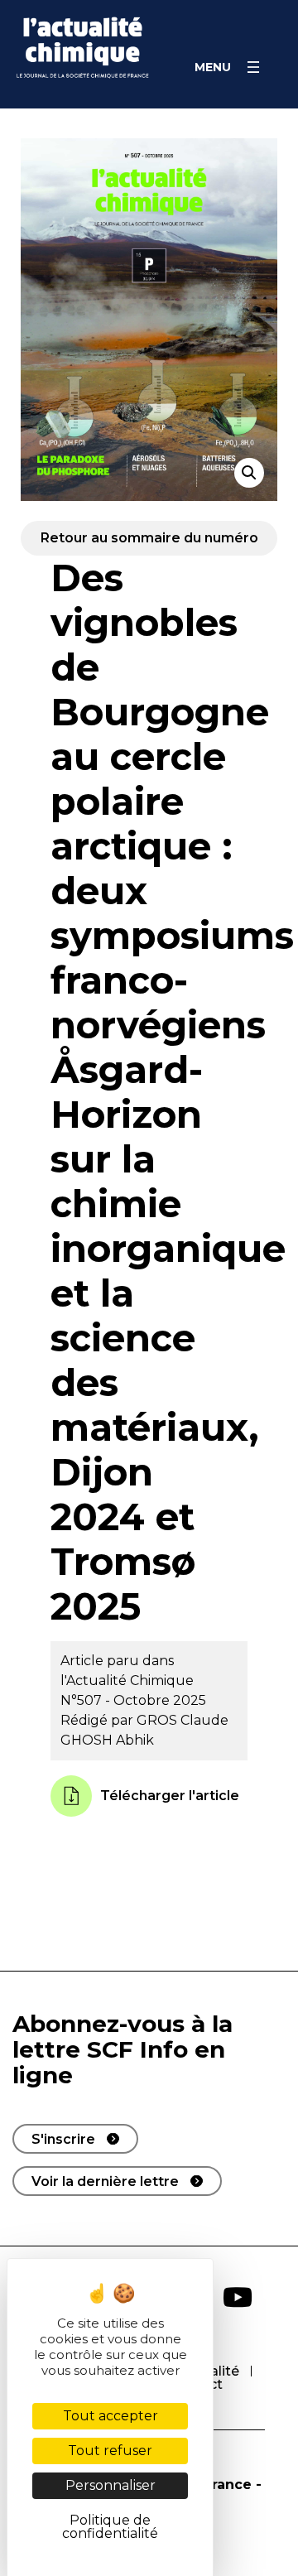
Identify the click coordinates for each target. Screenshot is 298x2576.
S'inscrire (63, 2139)
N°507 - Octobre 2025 (133, 1700)
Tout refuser (110, 2451)
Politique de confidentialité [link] (110, 2527)
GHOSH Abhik (107, 1740)
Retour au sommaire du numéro (149, 538)
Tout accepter (111, 2416)
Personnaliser (111, 2485)
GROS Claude (183, 1720)
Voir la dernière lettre (105, 2181)
